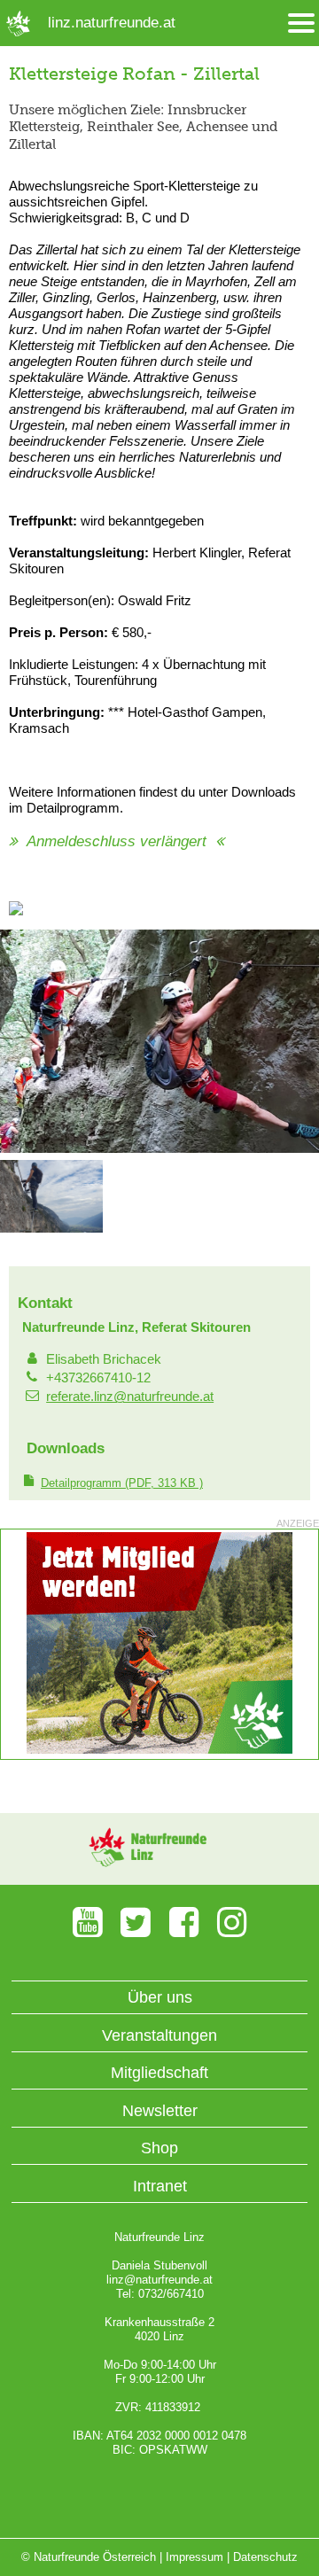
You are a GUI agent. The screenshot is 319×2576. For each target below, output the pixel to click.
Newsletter (160, 2111)
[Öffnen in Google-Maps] (16, 911)
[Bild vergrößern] (159, 1149)
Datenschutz (265, 2557)
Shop (159, 2148)
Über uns (160, 1997)
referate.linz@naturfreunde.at (130, 1396)
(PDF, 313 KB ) (122, 1483)
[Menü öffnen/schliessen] (301, 23)
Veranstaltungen (159, 2035)
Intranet (160, 2186)
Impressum (195, 2557)
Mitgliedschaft (159, 2073)
